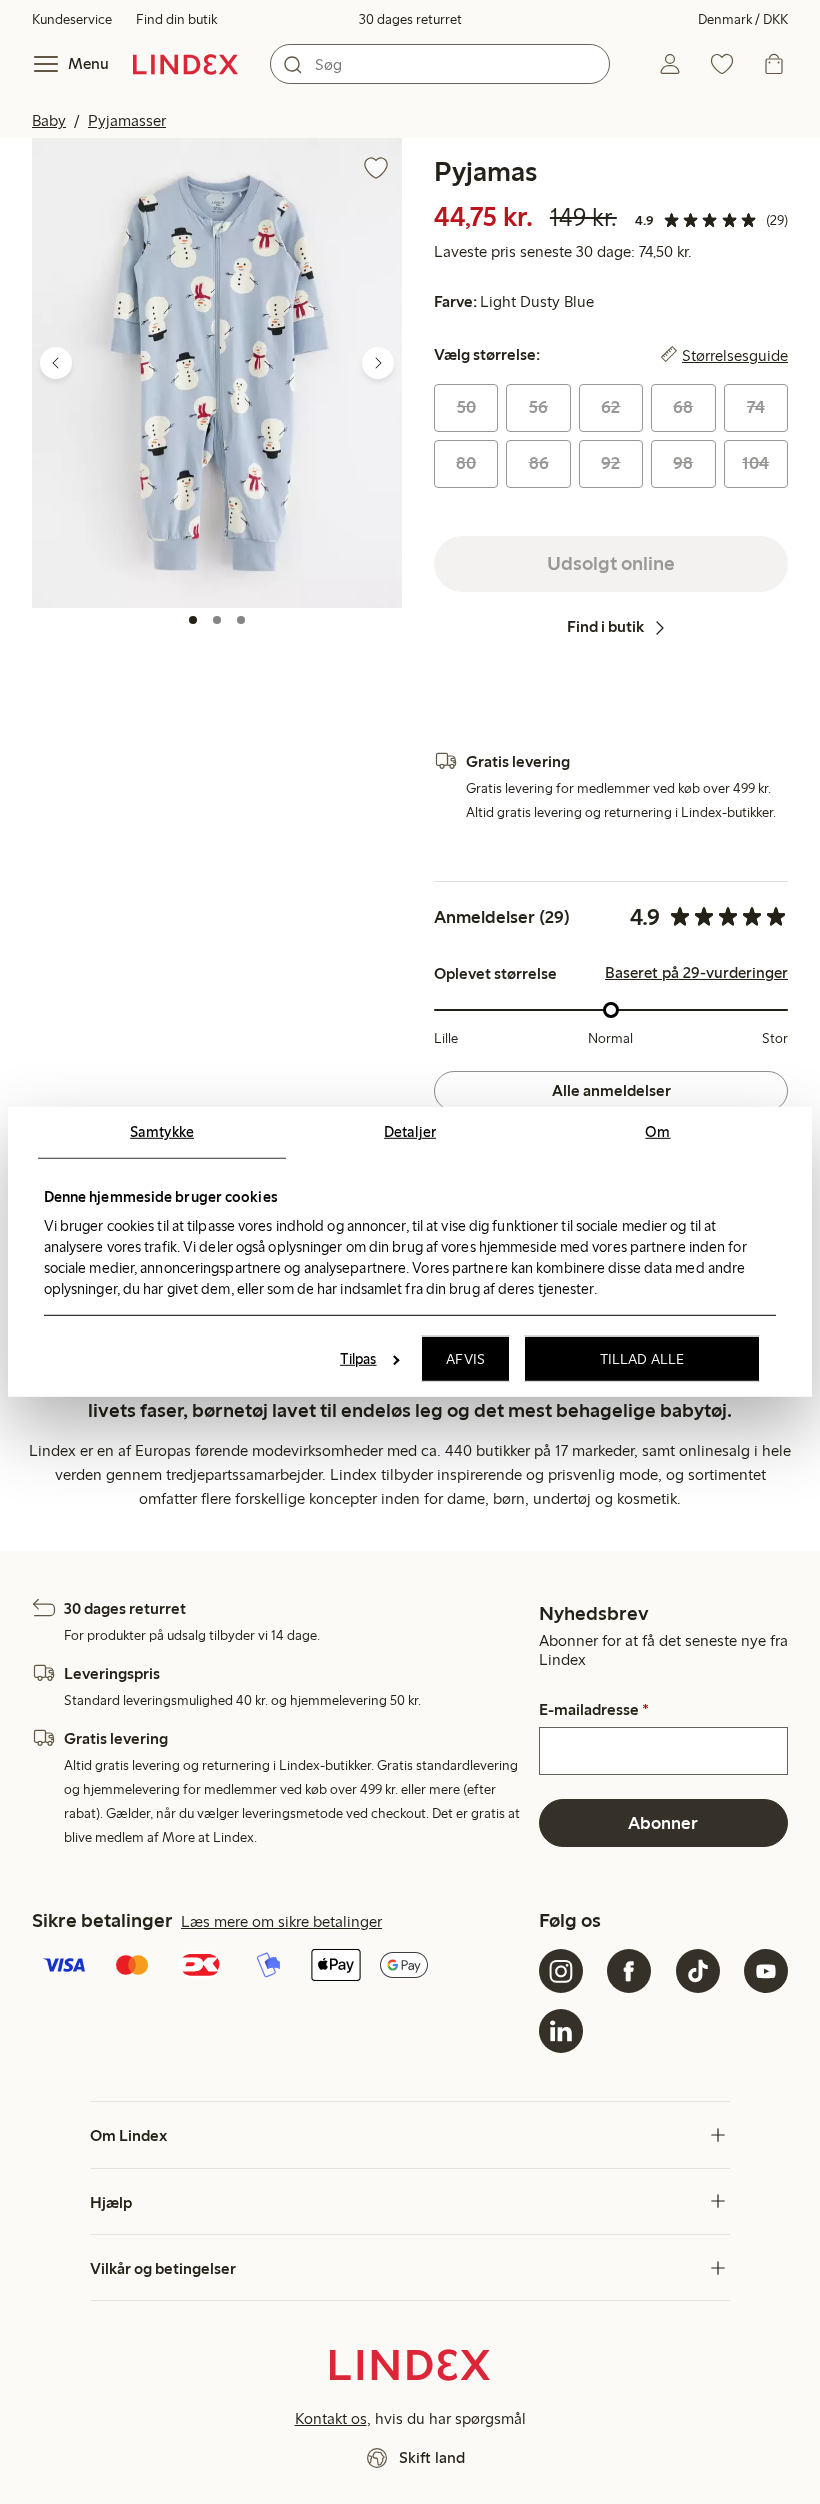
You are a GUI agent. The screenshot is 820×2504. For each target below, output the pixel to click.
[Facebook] (629, 1971)
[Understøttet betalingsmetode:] (281, 1967)
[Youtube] (766, 1971)
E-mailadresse (594, 1710)
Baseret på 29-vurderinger (696, 973)
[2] (217, 620)
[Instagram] (561, 1971)
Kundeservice (72, 19)
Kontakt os (331, 2418)
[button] (217, 372)
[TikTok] (698, 1971)
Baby (49, 120)
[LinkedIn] (561, 2031)
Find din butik (176, 19)
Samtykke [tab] (162, 1132)
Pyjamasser (127, 120)
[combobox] (440, 64)
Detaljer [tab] (410, 1132)
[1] (193, 620)
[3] (241, 620)
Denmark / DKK (743, 19)
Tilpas (358, 1359)
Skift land (432, 2457)
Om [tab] (657, 1132)
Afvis (465, 1359)
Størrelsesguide (735, 355)
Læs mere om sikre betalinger (281, 1921)
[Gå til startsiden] (185, 64)
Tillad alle (642, 1359)
